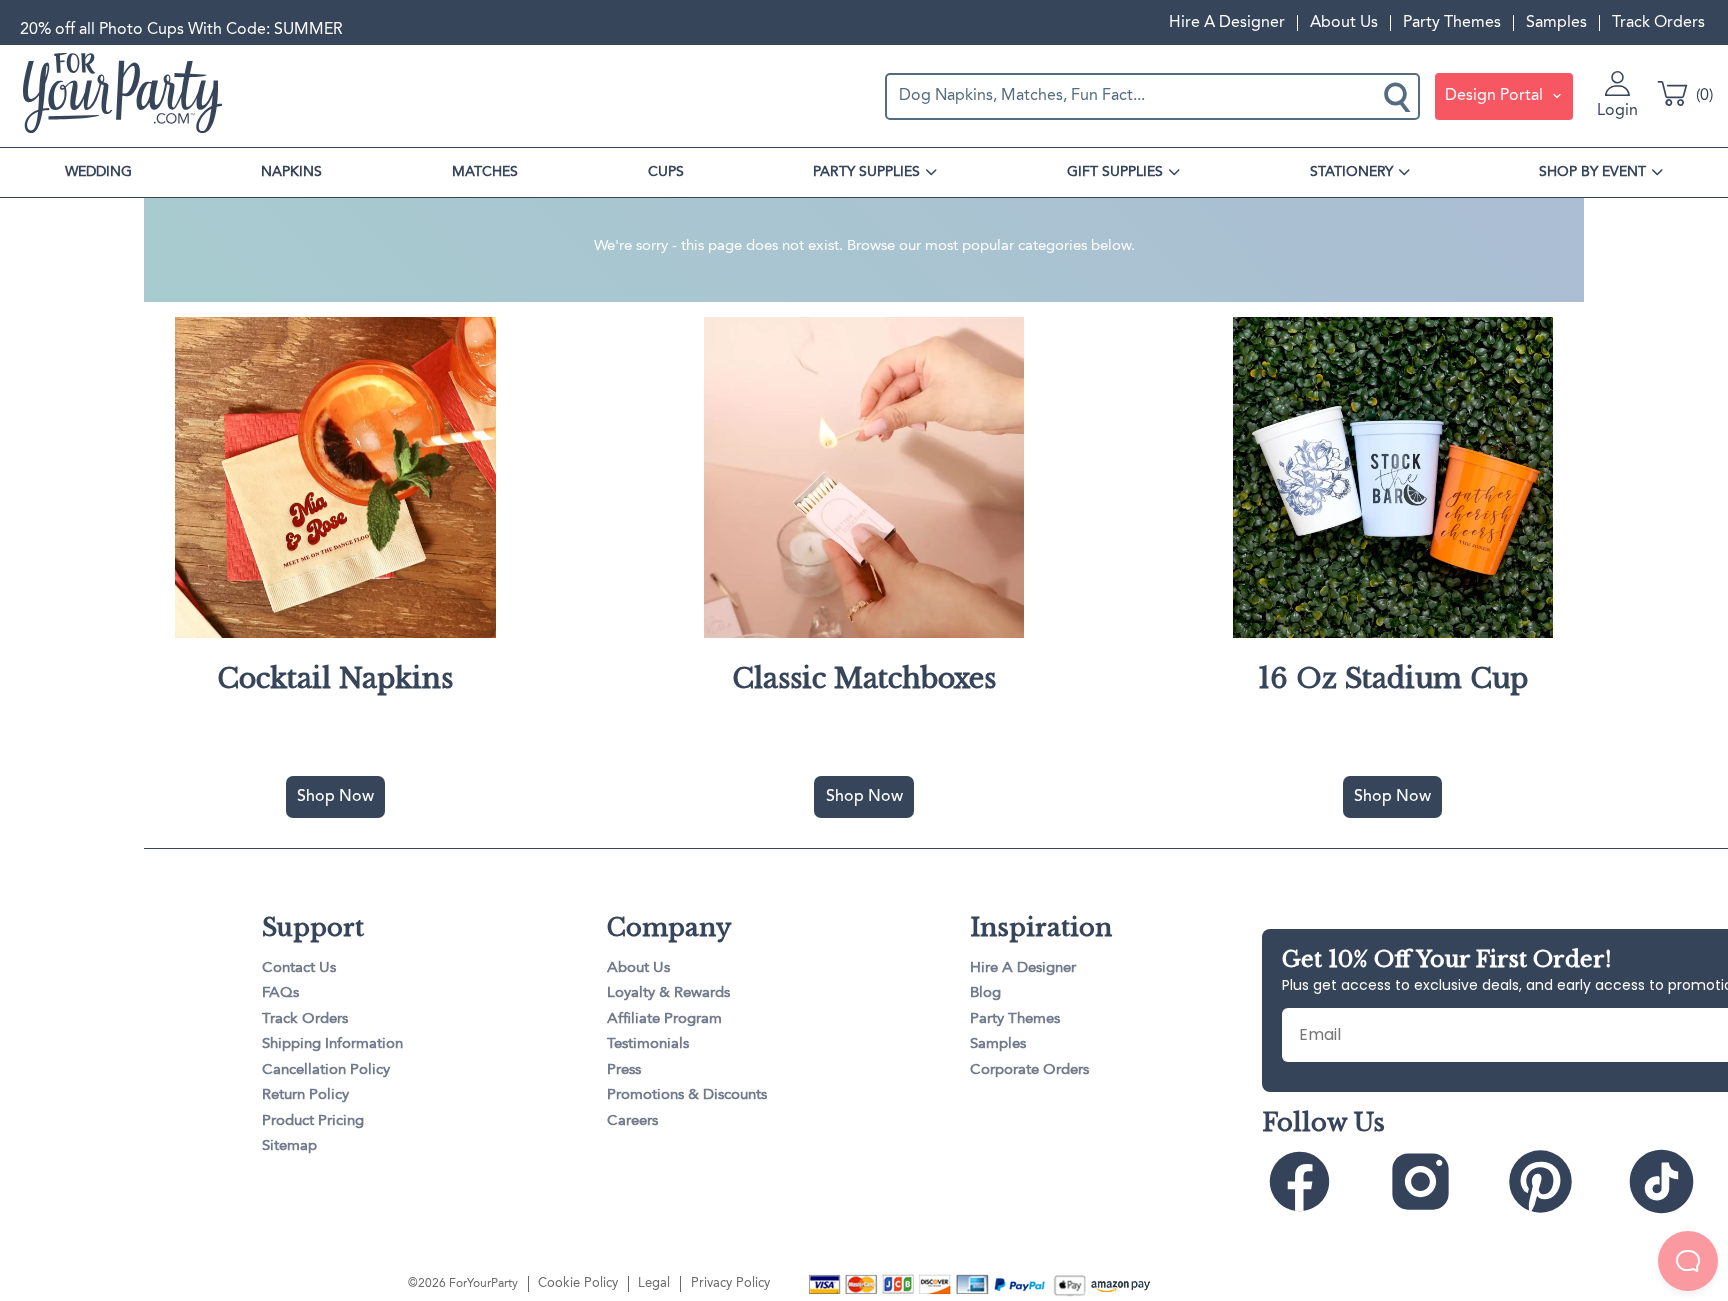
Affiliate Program (664, 1019)
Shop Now (335, 797)
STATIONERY (1351, 172)
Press (624, 1070)
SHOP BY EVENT (1592, 172)
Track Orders (1658, 23)
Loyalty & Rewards (668, 993)
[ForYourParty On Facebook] (1320, 1182)
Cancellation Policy (326, 1070)
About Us (1344, 23)
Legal (654, 1283)
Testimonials (648, 1044)
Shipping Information (332, 1044)
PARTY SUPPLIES (866, 172)
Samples (1556, 23)
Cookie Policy (578, 1283)
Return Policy (305, 1095)
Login (1617, 111)
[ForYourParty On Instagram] (1441, 1182)
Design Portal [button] (1496, 96)
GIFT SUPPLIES (1115, 172)
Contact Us (299, 968)
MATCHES (485, 172)
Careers (632, 1121)
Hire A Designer (1227, 23)
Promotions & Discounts (687, 1095)
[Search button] (1399, 96)
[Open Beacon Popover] (1688, 1261)
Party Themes (1452, 23)
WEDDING (98, 172)
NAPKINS (291, 172)
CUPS (666, 172)
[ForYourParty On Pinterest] (1561, 1182)
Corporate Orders (1029, 1070)
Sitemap (289, 1146)
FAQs (280, 993)
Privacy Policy (730, 1283)
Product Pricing (313, 1121)
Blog (985, 993)
